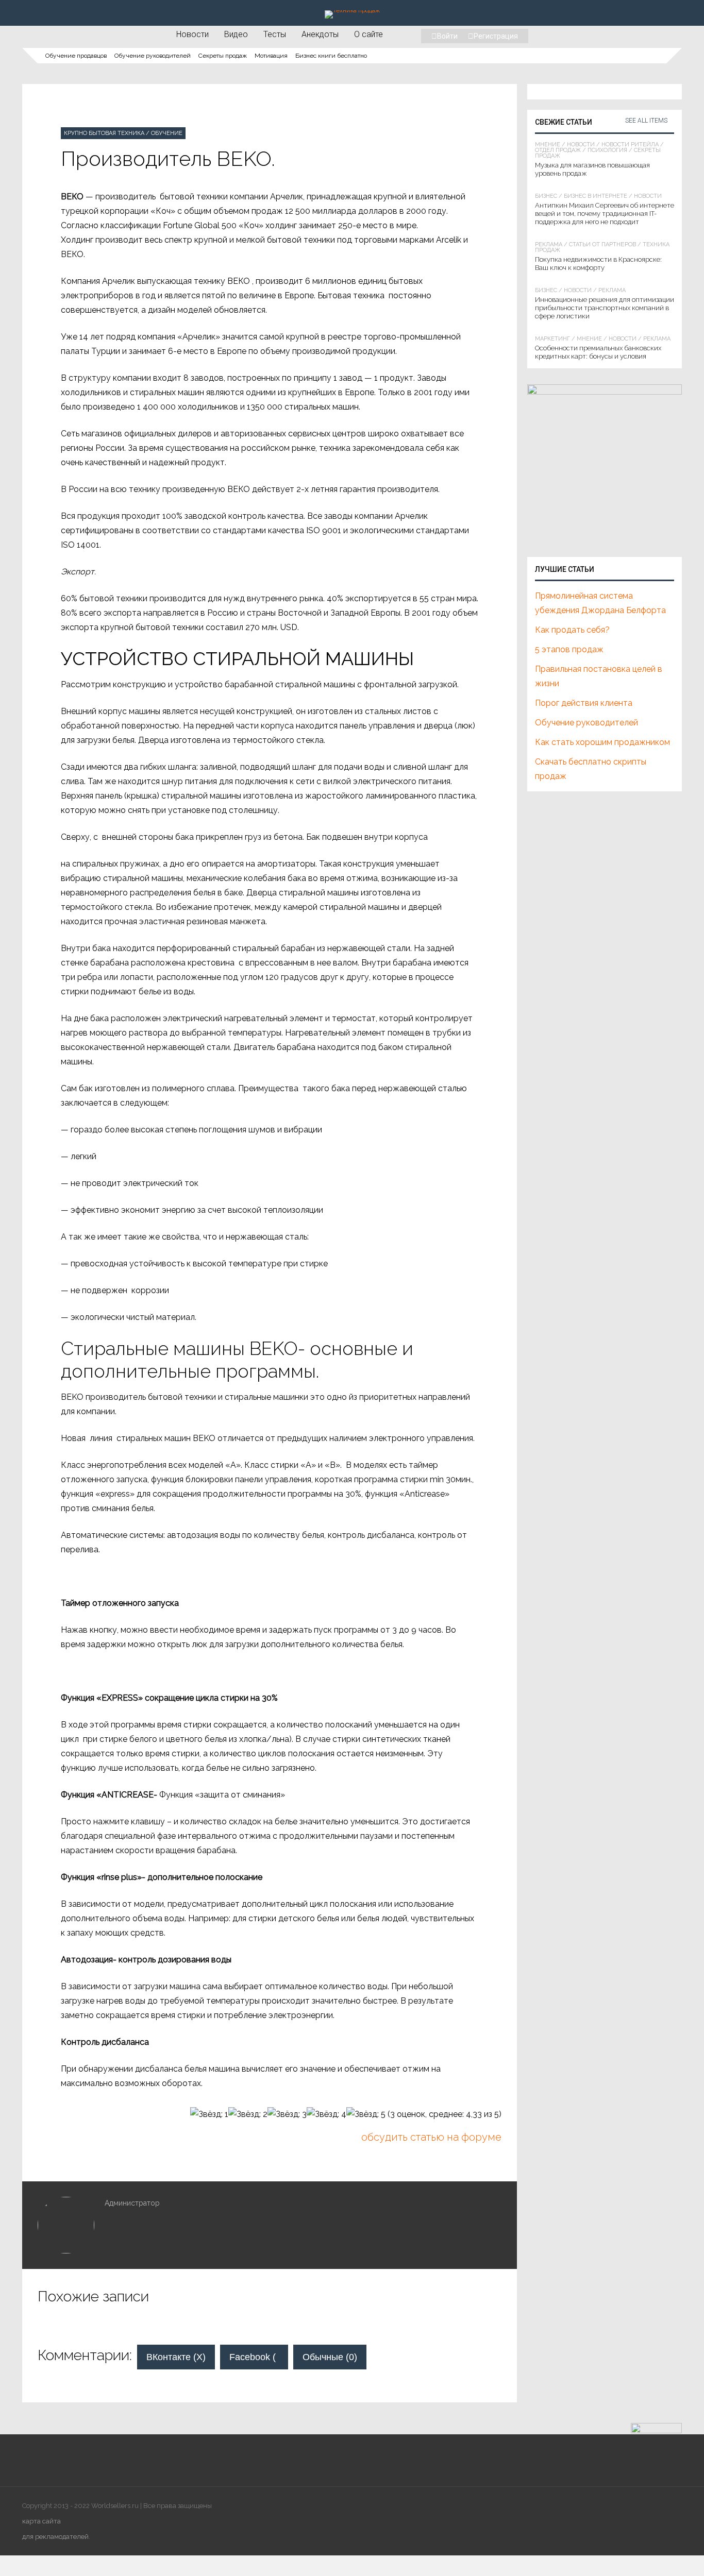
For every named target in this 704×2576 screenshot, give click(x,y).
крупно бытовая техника (104, 133)
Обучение (167, 133)
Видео (236, 34)
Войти (447, 36)
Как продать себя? (572, 630)
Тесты (275, 34)
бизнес (546, 196)
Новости (192, 34)
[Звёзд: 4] (326, 2114)
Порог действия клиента (584, 703)
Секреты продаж (223, 56)
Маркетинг (552, 339)
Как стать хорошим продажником (602, 742)
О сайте (368, 34)
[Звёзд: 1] (209, 2114)
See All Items (646, 121)
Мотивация (271, 56)
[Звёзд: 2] (248, 2114)
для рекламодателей (55, 2537)
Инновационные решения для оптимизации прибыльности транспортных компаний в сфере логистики (605, 308)
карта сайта (41, 2521)
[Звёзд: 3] (287, 2114)
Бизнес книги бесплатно (331, 56)
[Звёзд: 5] (366, 2114)
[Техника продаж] (352, 10)
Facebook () (259, 2357)
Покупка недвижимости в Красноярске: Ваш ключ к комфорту (598, 264)
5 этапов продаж (569, 649)
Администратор (132, 2203)
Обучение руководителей (153, 56)
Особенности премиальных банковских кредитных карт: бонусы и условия (598, 352)
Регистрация (496, 36)
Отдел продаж (558, 150)
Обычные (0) (330, 2357)
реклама (549, 244)
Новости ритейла (630, 145)
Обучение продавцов (76, 56)
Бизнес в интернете (596, 196)
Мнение (548, 145)
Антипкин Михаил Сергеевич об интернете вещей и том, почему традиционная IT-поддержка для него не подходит (605, 214)
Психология (607, 150)
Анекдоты (320, 34)
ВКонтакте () (176, 2357)
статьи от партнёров (602, 244)
